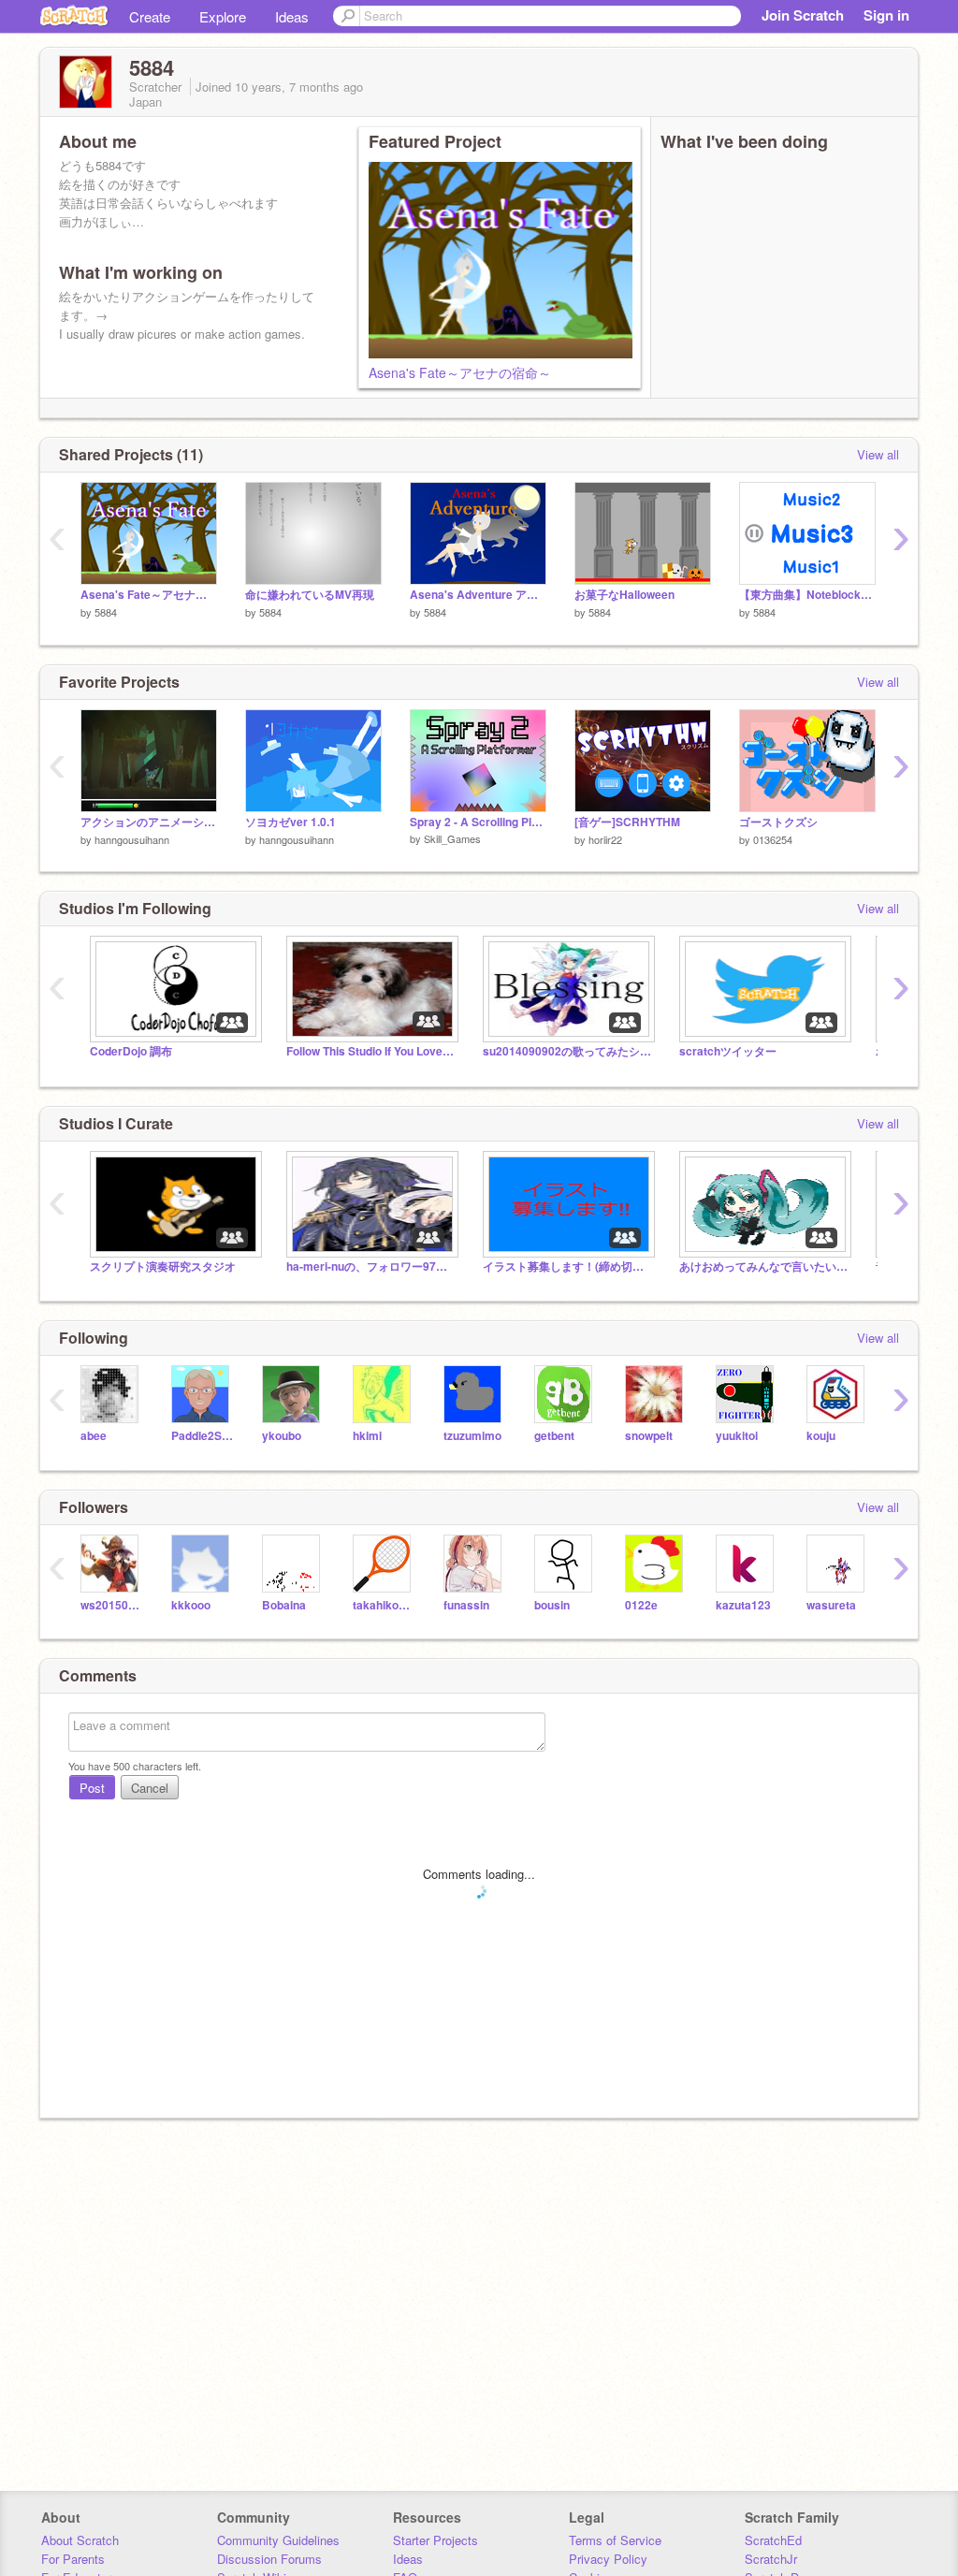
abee (94, 1436)
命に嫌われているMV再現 (310, 595)
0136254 (773, 839)
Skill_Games (452, 838)
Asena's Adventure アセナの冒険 (478, 595)
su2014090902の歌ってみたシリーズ (567, 1051)
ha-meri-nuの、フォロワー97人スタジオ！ (370, 1266)
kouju (821, 1436)
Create (150, 16)
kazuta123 (743, 1605)
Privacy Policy (608, 2559)
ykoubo (282, 1436)
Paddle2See (203, 1436)
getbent (554, 1436)
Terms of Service (615, 2540)
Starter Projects (435, 2540)
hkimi (367, 1436)
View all (878, 454)
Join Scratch (803, 15)
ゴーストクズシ (778, 822)
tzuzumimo (472, 1436)
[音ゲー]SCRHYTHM (627, 822)
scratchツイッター (728, 1051)
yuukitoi (737, 1436)
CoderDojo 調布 (131, 1051)
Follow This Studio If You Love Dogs (370, 1051)
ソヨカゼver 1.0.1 (290, 822)
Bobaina (284, 1605)
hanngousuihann (132, 839)
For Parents (73, 2559)
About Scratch (80, 2540)
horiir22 (605, 839)
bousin (552, 1605)
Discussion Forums (269, 2559)
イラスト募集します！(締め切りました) (567, 1266)
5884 (106, 612)
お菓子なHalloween (624, 595)
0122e (641, 1605)
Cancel (150, 1788)
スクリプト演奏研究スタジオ (163, 1266)
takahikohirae (384, 1605)
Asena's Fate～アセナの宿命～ (460, 372)
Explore (223, 16)
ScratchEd (773, 2540)
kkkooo (191, 1605)
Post (92, 1788)
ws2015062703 (112, 1605)
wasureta (831, 1605)
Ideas (292, 16)
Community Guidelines (278, 2540)
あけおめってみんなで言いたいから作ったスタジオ (763, 1266)
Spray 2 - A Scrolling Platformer (478, 822)
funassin (466, 1605)
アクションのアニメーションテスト (149, 822)
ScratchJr (771, 2559)
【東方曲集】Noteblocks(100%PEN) (807, 595)
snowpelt (649, 1436)
